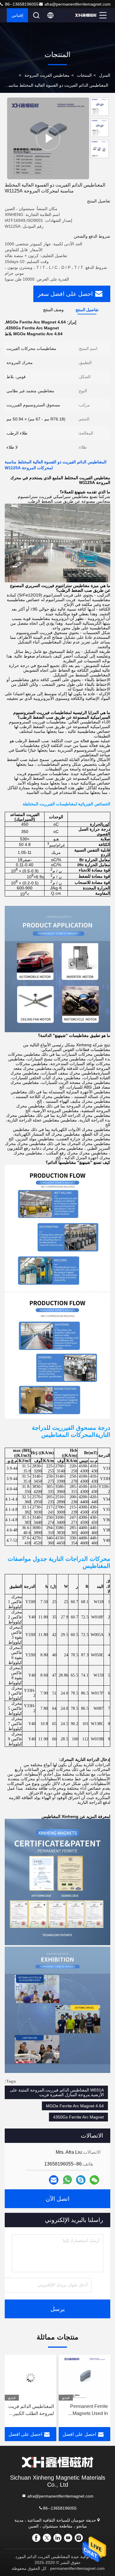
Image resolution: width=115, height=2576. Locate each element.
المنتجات (84, 75)
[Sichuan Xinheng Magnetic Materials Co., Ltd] (86, 15)
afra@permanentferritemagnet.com (78, 4)
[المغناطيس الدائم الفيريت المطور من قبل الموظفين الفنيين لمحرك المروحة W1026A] (31, 2378)
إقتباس (17, 15)
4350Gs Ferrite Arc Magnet (78, 2117)
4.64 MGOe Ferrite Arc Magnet (75, 2106)
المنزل (105, 75)
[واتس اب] (67, 2180)
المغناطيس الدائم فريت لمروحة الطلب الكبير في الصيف (85, 2410)
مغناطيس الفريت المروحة (47, 75)
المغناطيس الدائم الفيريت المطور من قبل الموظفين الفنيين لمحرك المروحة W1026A (31, 2410)
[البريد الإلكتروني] (54, 2180)
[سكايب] (81, 2180)
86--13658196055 (60, 2508)
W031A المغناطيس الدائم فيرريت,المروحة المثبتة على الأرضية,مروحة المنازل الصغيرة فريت (57, 2092)
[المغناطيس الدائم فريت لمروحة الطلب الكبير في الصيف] (84, 2378)
